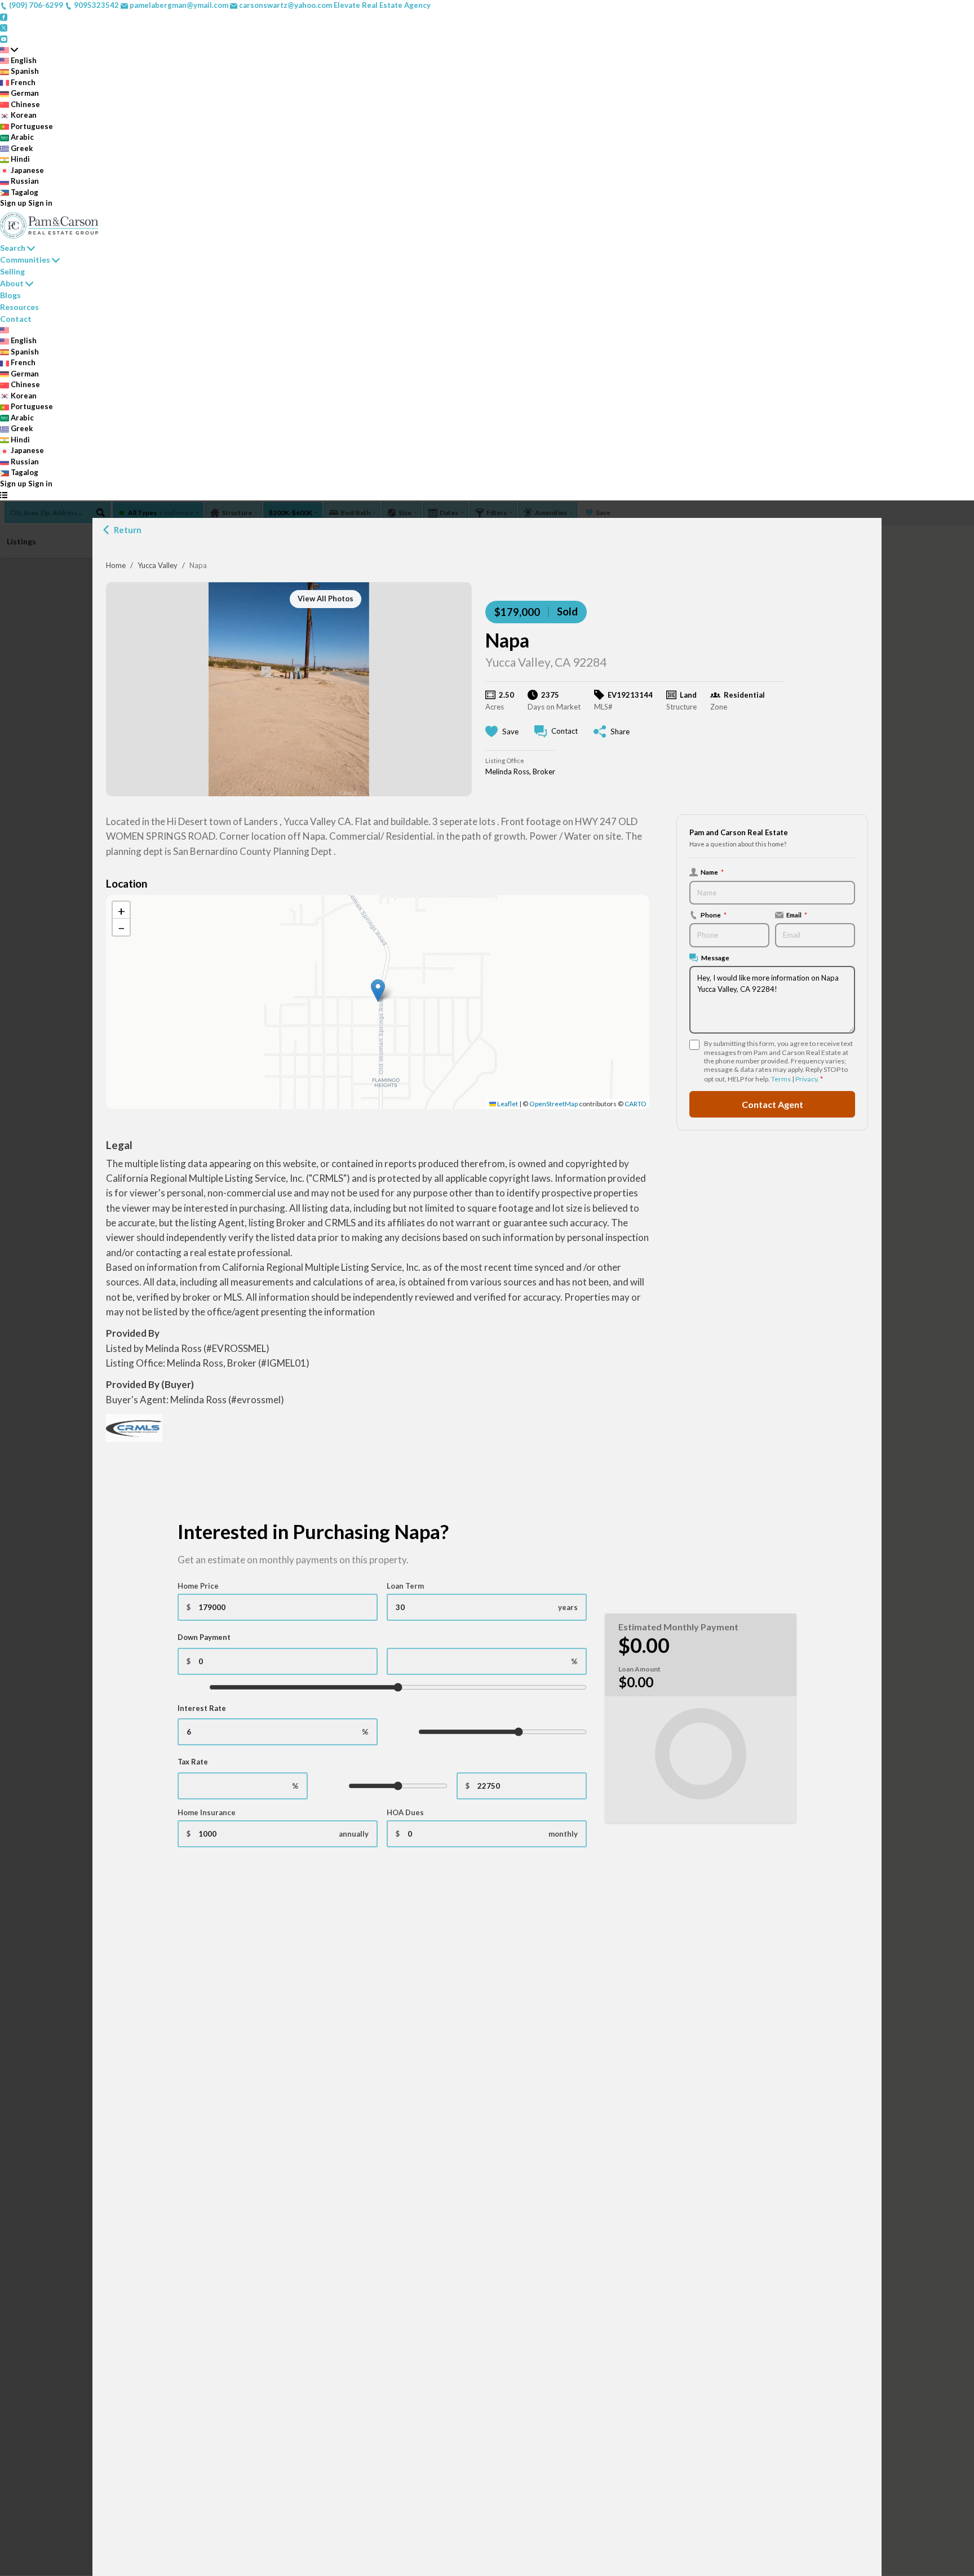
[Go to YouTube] (4, 38)
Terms (781, 1079)
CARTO (636, 1104)
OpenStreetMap (554, 1104)
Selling (12, 271)
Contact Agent (772, 1104)
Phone (714, 915)
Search (13, 248)
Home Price (198, 1586)
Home (116, 565)
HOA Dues (405, 1812)
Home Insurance (207, 1812)
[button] (378, 990)
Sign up (13, 203)
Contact (16, 319)
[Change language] (9, 50)
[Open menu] (4, 495)
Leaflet (507, 1104)
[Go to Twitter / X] (4, 27)
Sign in (40, 203)
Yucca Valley (158, 565)
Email (797, 915)
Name (712, 872)
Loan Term (405, 1586)
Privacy (806, 1079)
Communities (25, 260)
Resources (19, 307)
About (12, 283)
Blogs (10, 295)
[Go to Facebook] (4, 16)
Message (715, 957)
